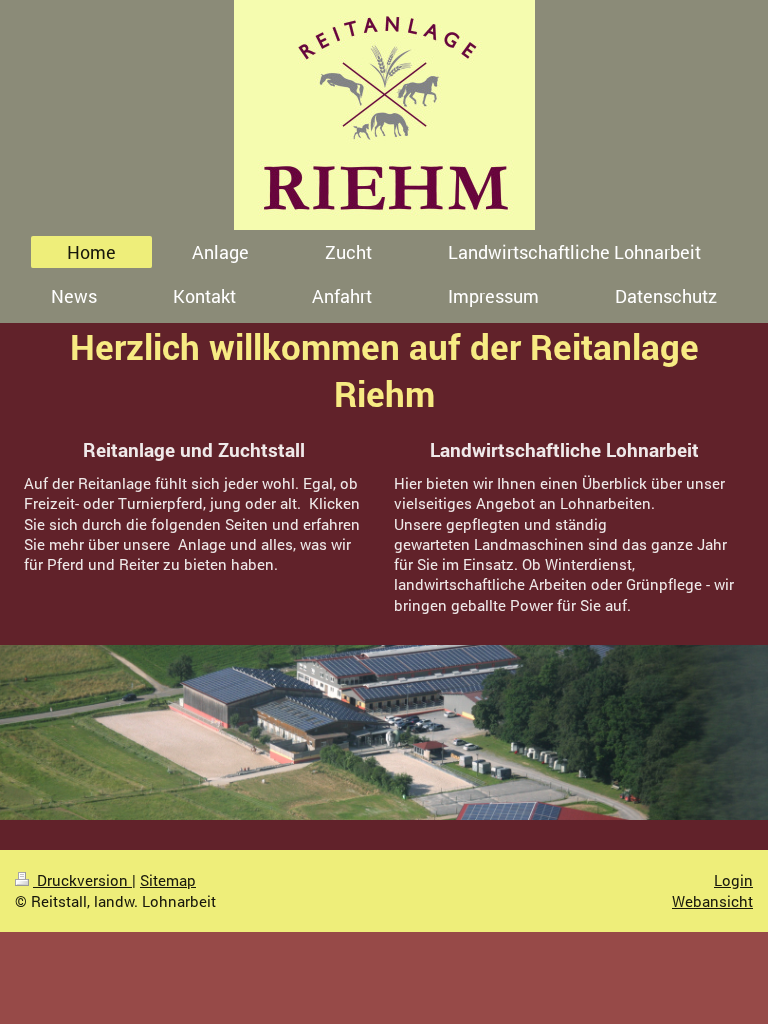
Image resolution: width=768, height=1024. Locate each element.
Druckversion (82, 880)
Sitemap (168, 880)
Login (733, 880)
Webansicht (712, 901)
